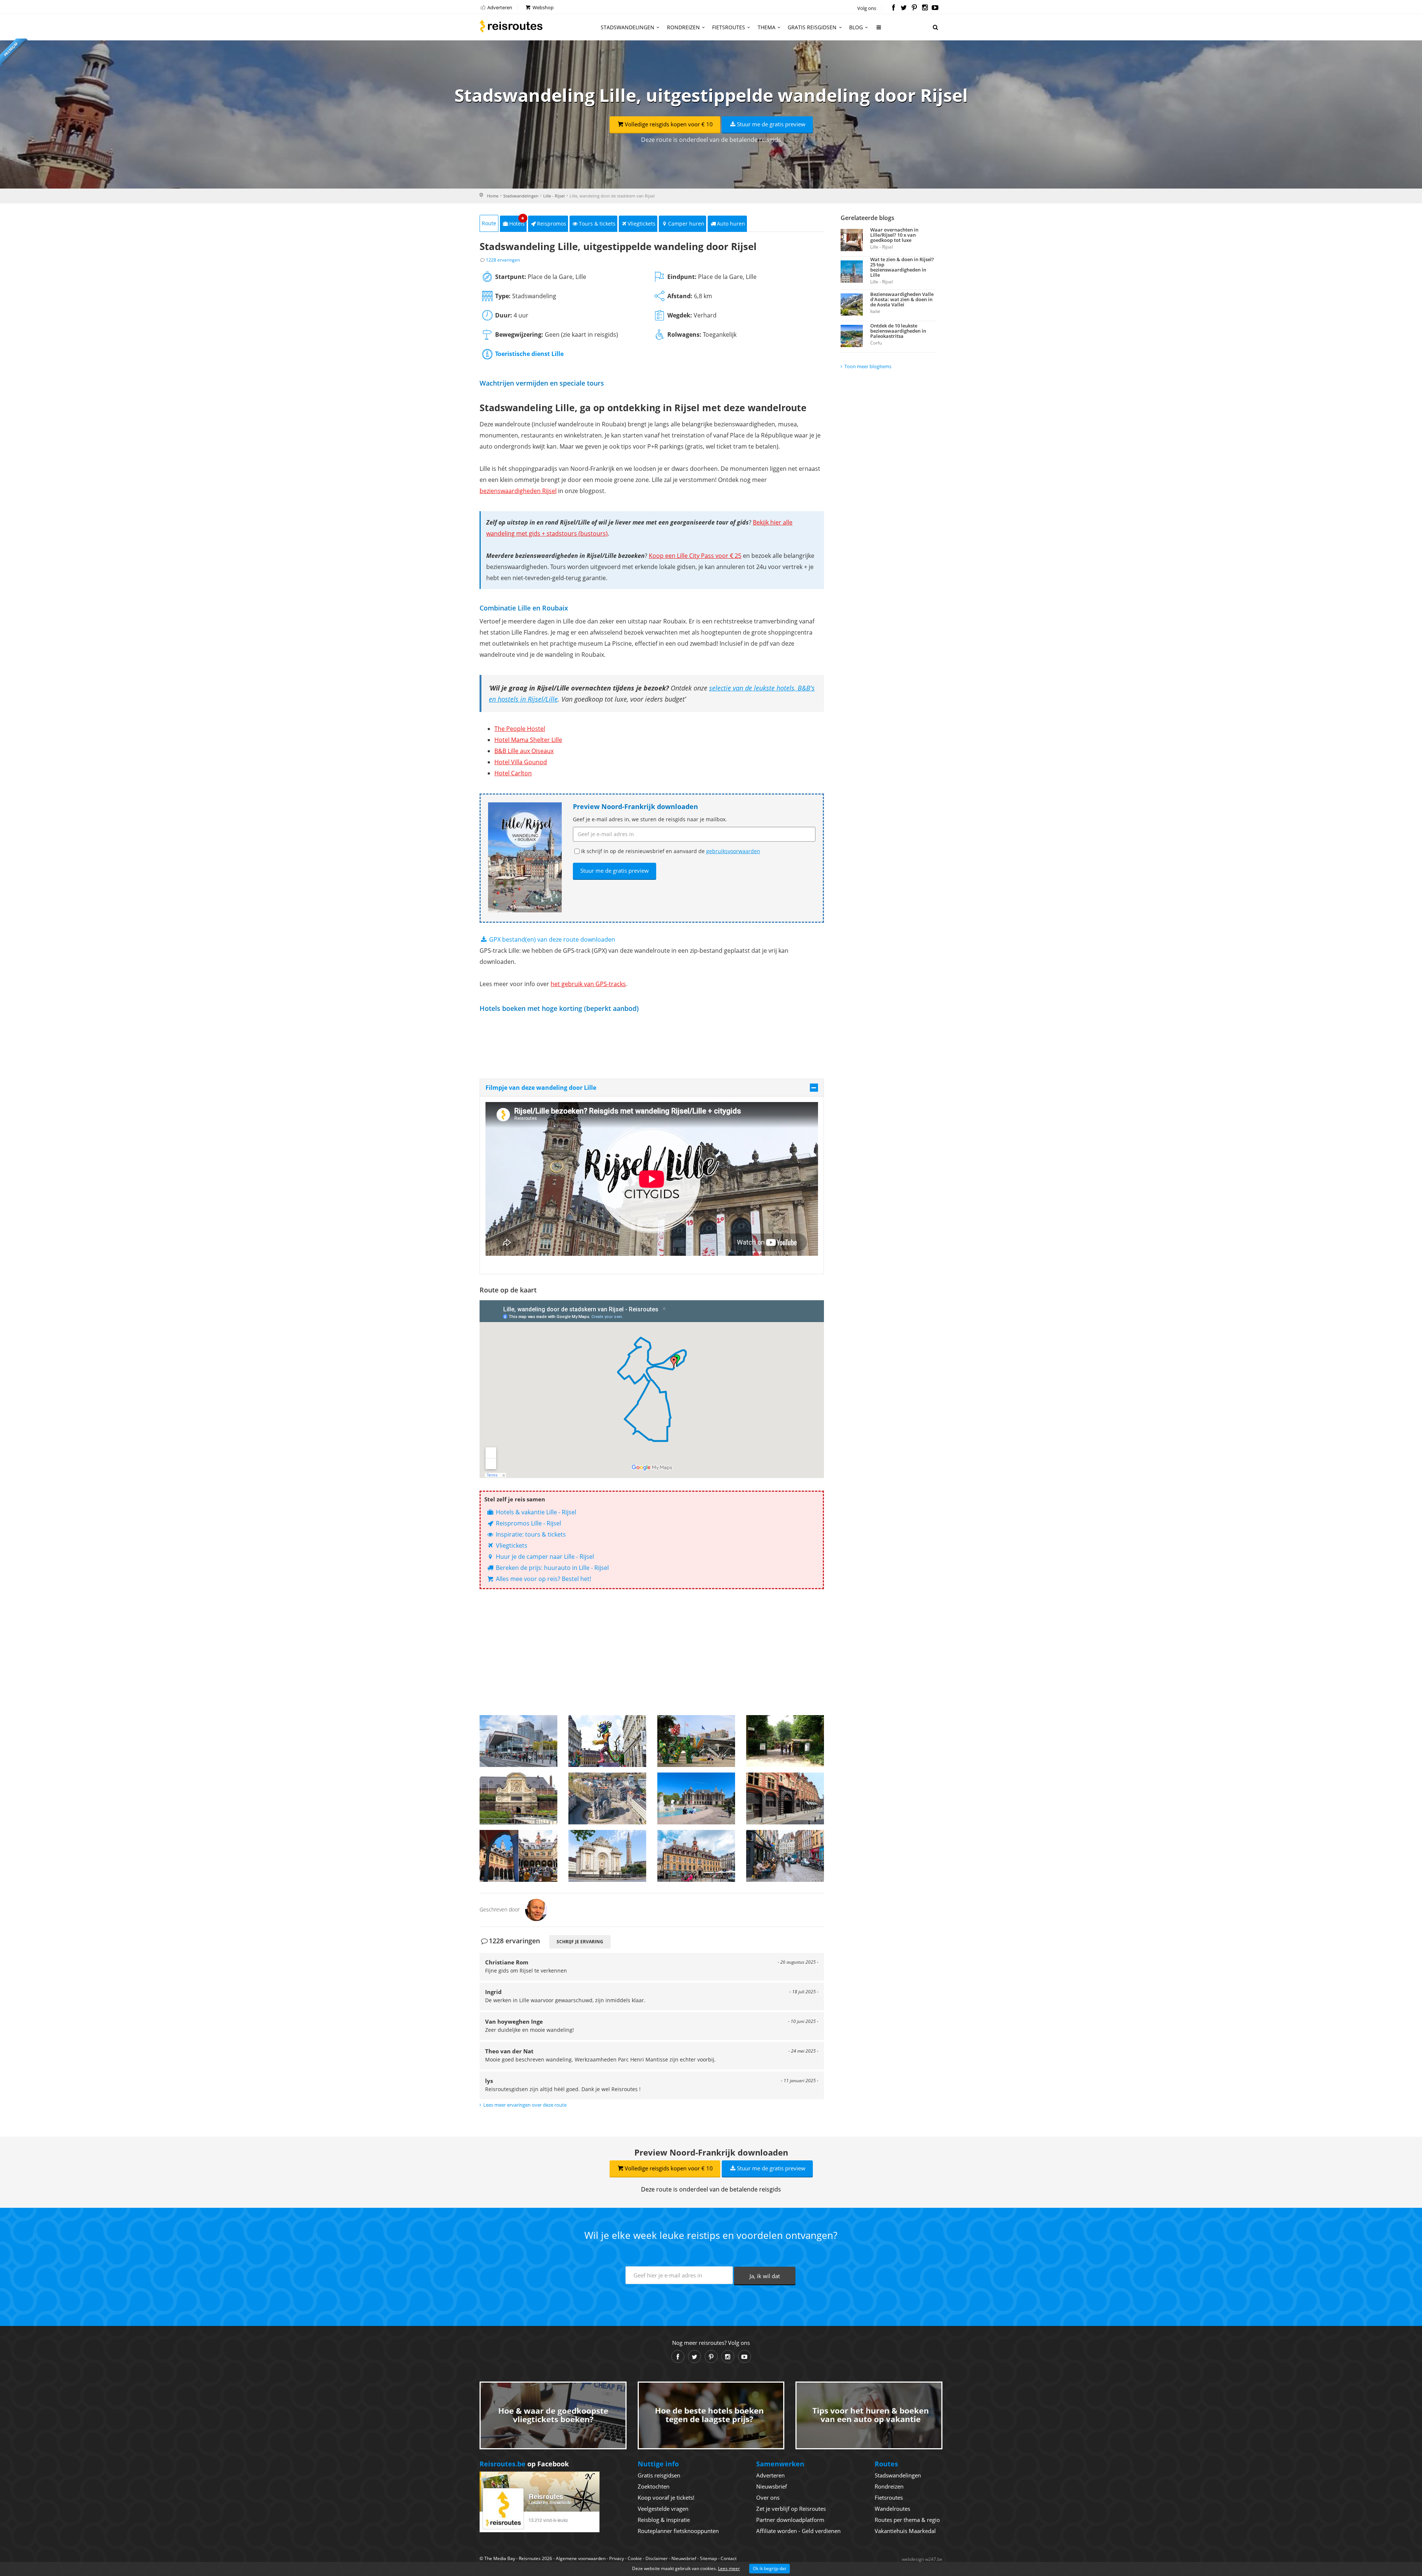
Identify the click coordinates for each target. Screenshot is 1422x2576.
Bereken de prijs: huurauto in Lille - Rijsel (552, 1568)
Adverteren (499, 7)
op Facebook (524, 2464)
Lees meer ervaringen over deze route (525, 2105)
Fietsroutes (729, 27)
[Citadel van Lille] (518, 1798)
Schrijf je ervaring (580, 1942)
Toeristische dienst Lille (529, 354)
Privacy (617, 2558)
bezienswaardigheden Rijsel (518, 491)
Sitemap (708, 2558)
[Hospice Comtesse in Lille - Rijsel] (785, 1798)
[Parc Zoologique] (785, 1741)
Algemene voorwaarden (581, 2558)
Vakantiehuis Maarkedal (905, 2531)
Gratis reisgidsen (812, 27)
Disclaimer (657, 2558)
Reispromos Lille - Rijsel (528, 1523)
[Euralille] (518, 1741)
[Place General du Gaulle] (696, 1856)
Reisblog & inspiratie (664, 2520)
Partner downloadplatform (790, 2520)
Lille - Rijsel (554, 196)
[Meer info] (879, 30)
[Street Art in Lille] (607, 1741)
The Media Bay (500, 2558)
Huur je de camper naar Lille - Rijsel (544, 1557)
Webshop (543, 7)
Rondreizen (683, 27)
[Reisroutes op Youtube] (935, 8)
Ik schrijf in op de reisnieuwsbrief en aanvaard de (671, 851)
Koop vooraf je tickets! (666, 2497)
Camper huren (686, 224)
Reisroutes (511, 26)
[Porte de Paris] (607, 1798)
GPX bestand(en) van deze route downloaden (551, 939)
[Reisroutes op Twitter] (904, 8)
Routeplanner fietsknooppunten (678, 2531)
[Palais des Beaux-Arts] (696, 1798)
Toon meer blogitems (868, 366)
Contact (729, 2558)
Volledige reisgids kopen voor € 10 (669, 124)
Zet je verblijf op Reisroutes (791, 2509)
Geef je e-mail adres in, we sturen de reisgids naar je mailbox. (650, 819)
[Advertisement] (652, 1652)
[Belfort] (607, 1856)
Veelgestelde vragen (663, 2509)
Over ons (768, 2497)
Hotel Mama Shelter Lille (528, 740)
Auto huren (731, 224)
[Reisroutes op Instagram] (925, 8)
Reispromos (552, 224)
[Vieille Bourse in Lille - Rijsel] (518, 1856)
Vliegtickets (642, 224)
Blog (856, 27)
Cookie (635, 2558)
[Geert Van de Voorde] (536, 1909)
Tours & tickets (597, 224)
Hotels (517, 221)
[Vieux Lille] (785, 1856)
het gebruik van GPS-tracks (588, 984)
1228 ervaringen (503, 260)
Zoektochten (654, 2486)
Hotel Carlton (513, 773)
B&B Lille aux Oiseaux (524, 751)
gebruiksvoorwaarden (733, 851)
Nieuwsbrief (772, 2486)
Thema (767, 27)
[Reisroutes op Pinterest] (914, 8)
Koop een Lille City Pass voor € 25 (695, 556)
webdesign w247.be (922, 2559)
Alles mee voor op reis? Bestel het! (543, 1579)
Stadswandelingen (627, 27)
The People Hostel (520, 729)
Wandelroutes (892, 2509)
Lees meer (729, 2568)
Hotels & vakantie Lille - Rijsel (535, 1512)
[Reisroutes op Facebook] (893, 8)
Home (493, 196)
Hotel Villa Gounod (521, 762)
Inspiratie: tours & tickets (530, 1534)
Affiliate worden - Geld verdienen (798, 2531)
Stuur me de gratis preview (771, 124)
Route (489, 223)
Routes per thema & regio (907, 2520)
